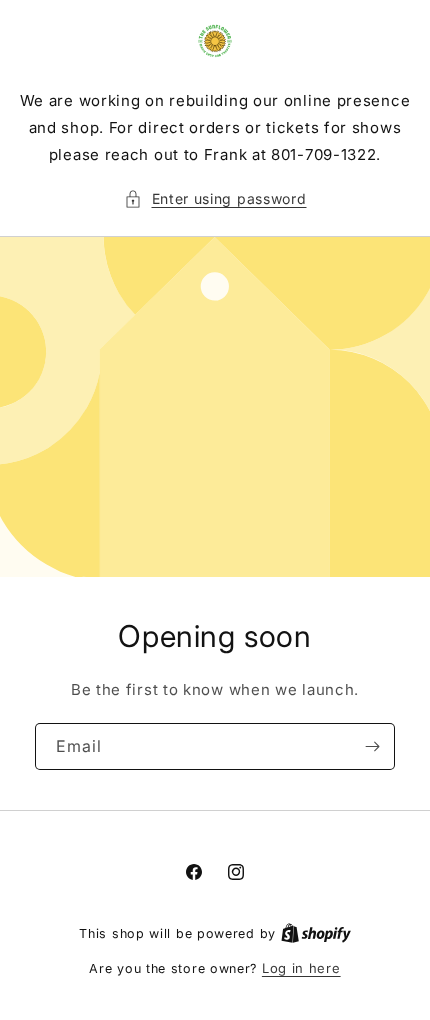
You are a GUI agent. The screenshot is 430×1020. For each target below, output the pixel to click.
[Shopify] (316, 933)
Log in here (301, 968)
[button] (215, 198)
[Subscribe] (372, 746)
